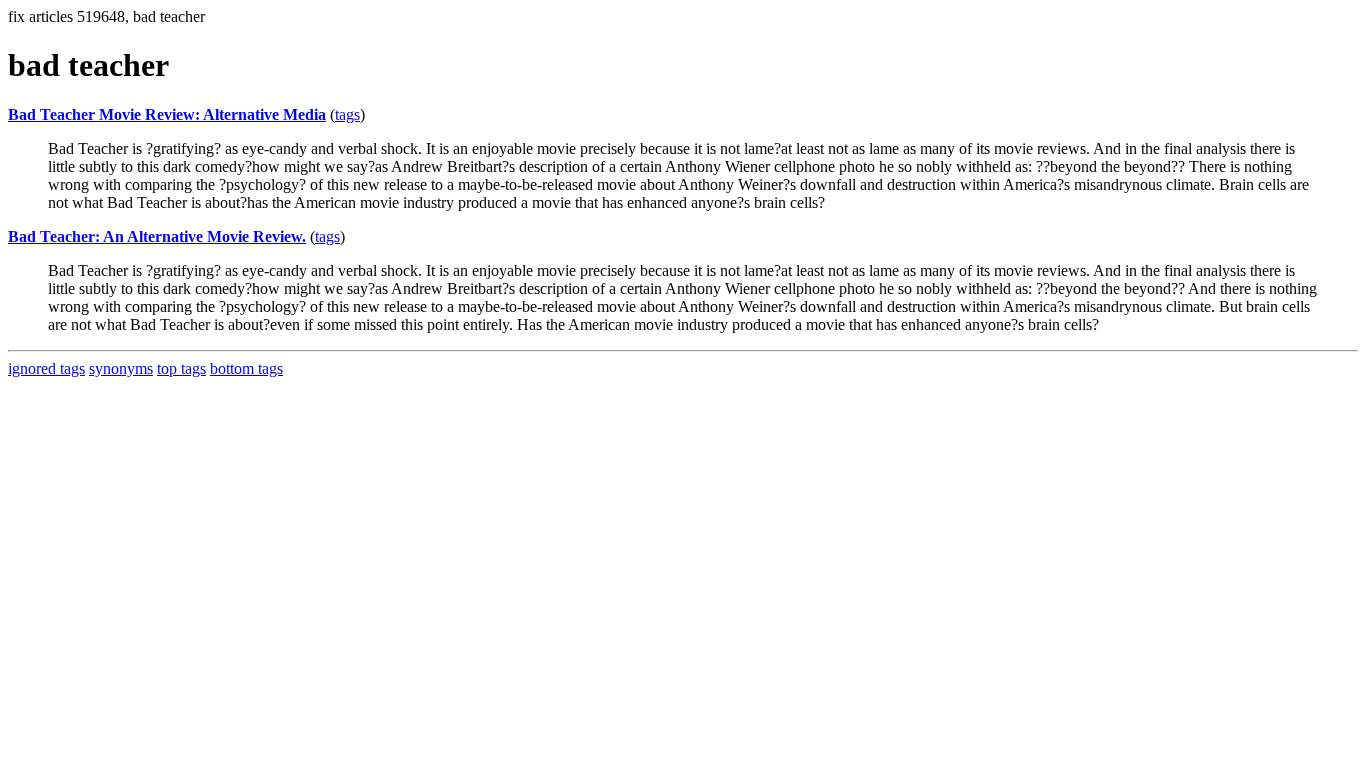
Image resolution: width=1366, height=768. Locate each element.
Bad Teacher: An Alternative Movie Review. (157, 236)
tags (347, 114)
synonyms (121, 368)
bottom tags (246, 368)
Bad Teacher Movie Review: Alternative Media (167, 114)
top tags (181, 368)
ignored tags (46, 368)
